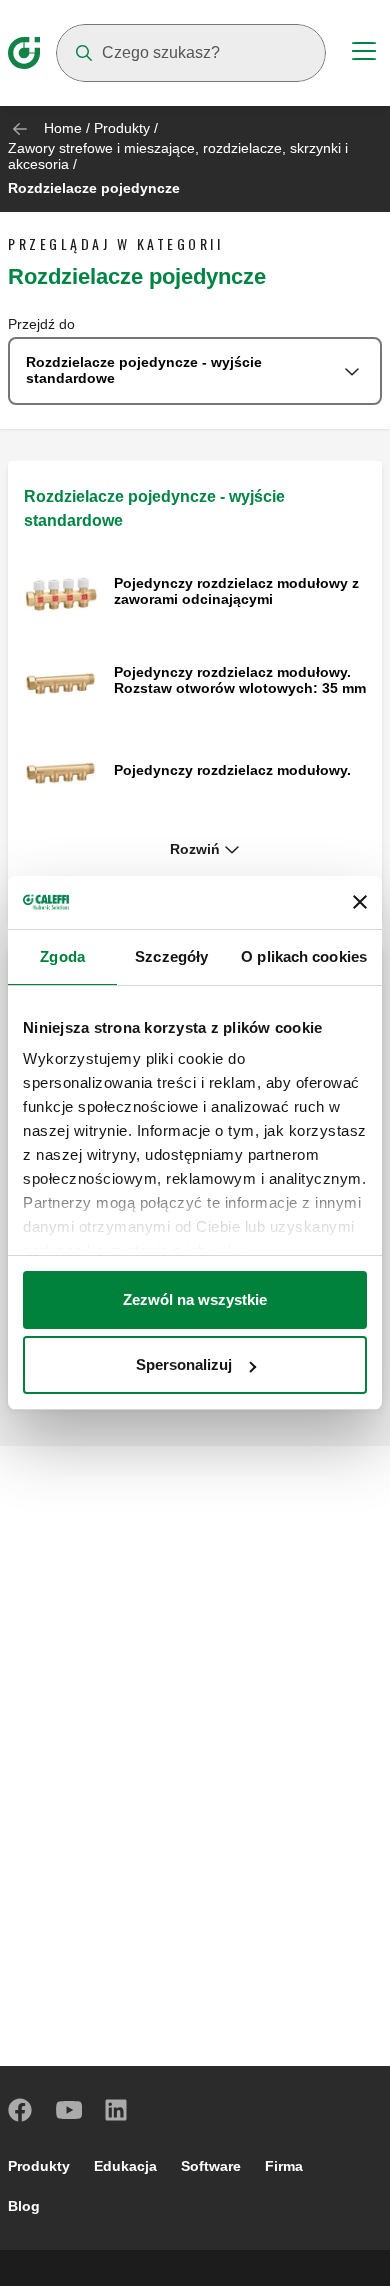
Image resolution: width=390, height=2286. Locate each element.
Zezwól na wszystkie (195, 1299)
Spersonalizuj (184, 1364)
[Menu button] (364, 54)
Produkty (122, 128)
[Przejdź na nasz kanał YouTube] (69, 2110)
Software (211, 2166)
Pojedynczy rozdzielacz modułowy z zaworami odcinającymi (236, 591)
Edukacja (125, 2166)
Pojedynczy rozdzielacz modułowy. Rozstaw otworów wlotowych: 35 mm (240, 680)
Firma (284, 2166)
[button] (195, 850)
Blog (24, 2206)
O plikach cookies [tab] (304, 956)
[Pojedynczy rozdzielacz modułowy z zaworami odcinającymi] (61, 592)
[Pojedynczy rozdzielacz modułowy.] (61, 771)
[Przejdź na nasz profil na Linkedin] (117, 2110)
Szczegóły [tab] (171, 956)
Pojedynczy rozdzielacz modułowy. (232, 770)
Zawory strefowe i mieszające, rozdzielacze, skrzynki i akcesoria (178, 156)
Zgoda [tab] (62, 956)
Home (63, 128)
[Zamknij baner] (360, 902)
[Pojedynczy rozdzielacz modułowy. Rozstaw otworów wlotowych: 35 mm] (61, 682)
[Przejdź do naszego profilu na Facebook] (21, 2110)
